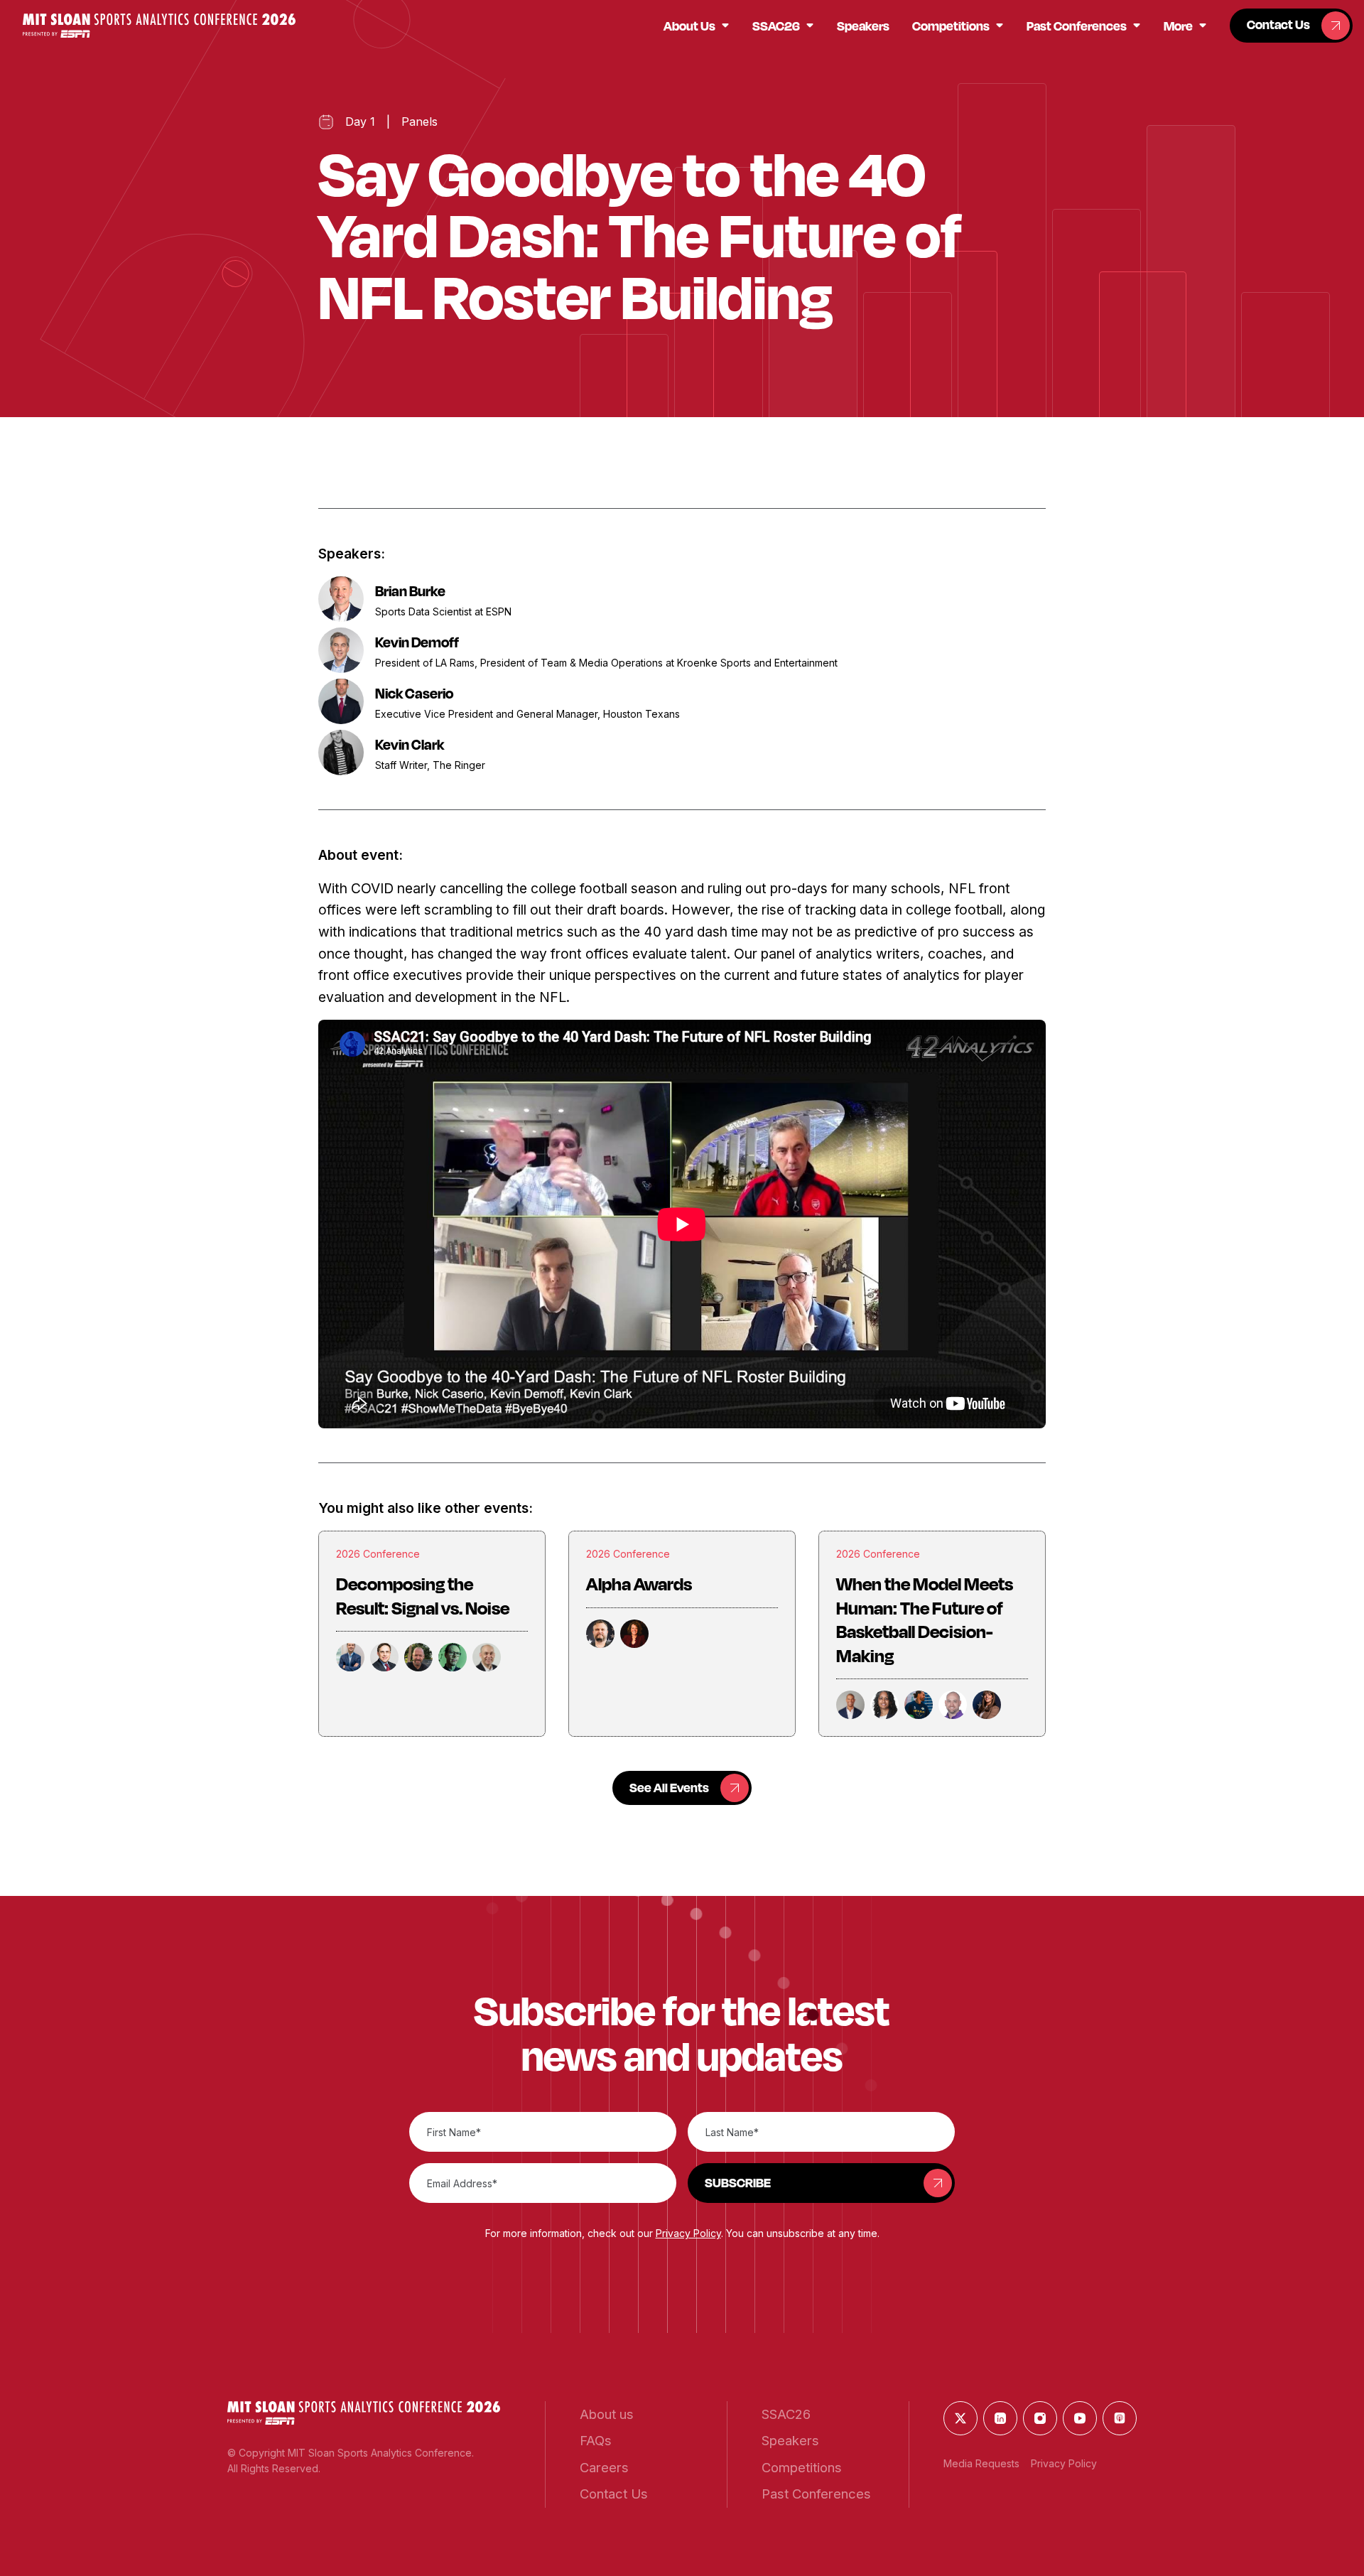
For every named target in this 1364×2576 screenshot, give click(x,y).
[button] (159, 25)
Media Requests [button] (981, 2463)
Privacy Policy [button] (688, 2233)
